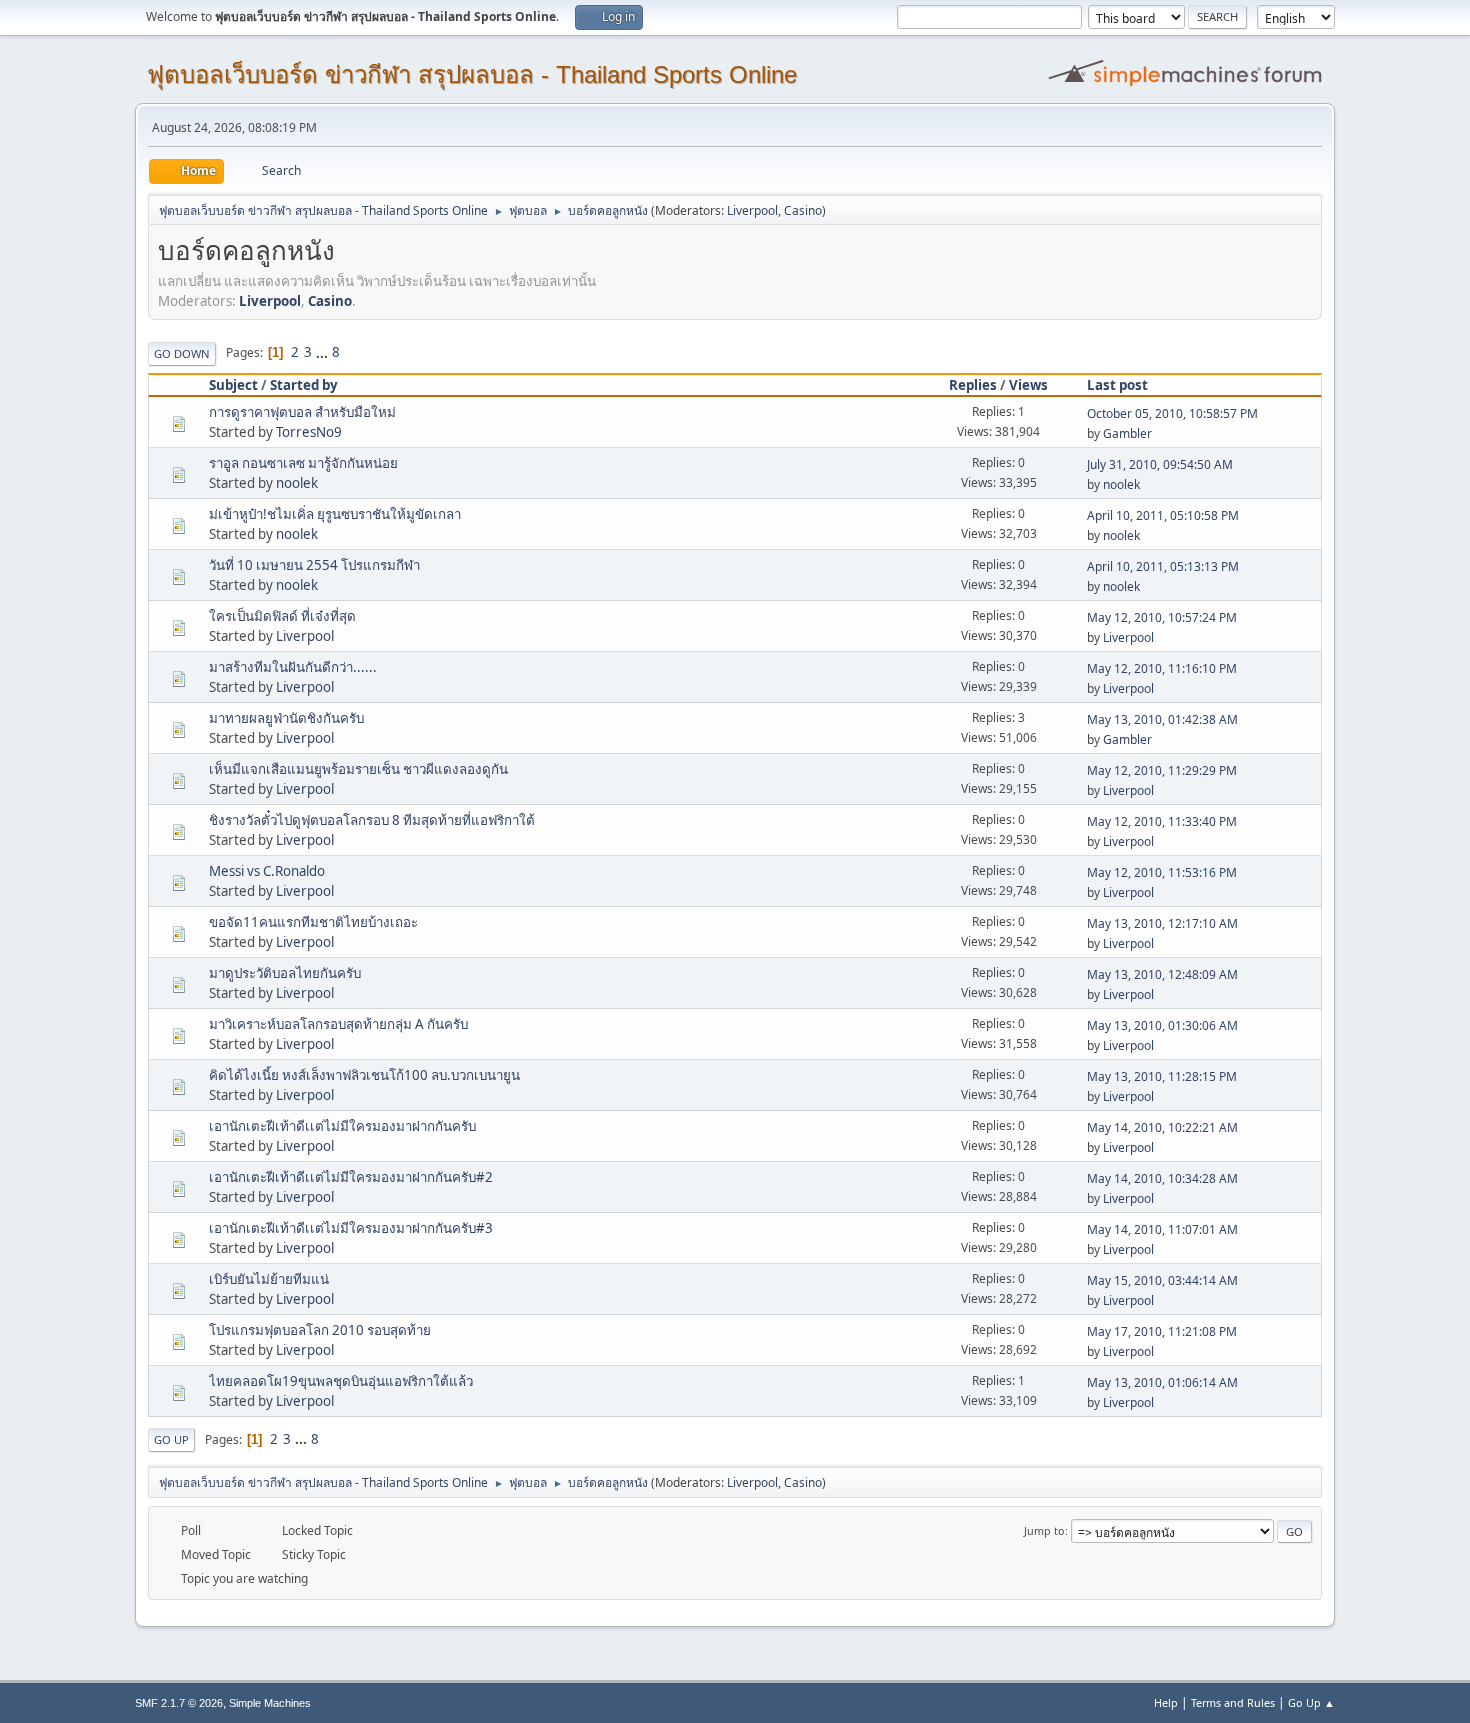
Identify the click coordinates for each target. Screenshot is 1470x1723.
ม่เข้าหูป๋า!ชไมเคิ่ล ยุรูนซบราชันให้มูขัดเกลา (335, 514)
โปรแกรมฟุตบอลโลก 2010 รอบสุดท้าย (320, 1330)
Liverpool (752, 210)
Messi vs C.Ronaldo (267, 871)
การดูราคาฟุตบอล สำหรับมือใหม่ (302, 412)
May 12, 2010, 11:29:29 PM (1162, 770)
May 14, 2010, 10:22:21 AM (1162, 1127)
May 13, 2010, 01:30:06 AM (1162, 1025)
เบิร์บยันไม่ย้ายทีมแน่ (269, 1279)
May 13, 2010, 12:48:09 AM (1162, 974)
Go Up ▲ (1311, 1702)
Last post (1117, 385)
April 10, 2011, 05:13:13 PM (1163, 566)
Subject (233, 385)
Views (1028, 385)
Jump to (1044, 1530)
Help (1166, 1702)
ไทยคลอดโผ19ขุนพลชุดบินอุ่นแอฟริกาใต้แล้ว (341, 1381)
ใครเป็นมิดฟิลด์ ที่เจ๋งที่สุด (282, 616)
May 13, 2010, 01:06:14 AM (1162, 1382)
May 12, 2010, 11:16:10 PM (1162, 668)
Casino (803, 210)
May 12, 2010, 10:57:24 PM (1162, 617)
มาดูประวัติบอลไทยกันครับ (285, 973)
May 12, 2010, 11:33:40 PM (1162, 821)
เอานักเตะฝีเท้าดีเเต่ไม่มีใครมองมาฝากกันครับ (342, 1126)
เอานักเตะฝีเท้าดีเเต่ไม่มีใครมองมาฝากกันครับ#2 (351, 1177)
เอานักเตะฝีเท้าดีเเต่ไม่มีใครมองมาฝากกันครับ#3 (351, 1228)
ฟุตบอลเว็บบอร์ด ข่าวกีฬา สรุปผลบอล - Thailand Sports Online (472, 74)
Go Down (182, 353)
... (323, 352)
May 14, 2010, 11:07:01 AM (1162, 1229)
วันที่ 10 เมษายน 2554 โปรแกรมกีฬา (314, 565)
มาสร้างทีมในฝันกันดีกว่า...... (293, 667)
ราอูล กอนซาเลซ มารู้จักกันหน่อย (303, 463)
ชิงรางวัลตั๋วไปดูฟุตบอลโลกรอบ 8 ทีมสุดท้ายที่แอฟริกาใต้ (372, 820)
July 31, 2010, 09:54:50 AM (1160, 464)
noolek (297, 483)
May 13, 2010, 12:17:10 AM (1162, 923)
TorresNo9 (309, 432)
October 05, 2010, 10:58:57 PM (1172, 413)
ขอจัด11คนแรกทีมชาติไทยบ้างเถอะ (313, 922)
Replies (973, 385)
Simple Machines (270, 1703)
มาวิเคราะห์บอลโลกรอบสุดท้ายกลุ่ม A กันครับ (338, 1024)
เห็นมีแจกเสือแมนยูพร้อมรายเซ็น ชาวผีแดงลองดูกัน (358, 769)
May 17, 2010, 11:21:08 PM (1162, 1331)
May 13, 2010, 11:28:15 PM (1162, 1076)
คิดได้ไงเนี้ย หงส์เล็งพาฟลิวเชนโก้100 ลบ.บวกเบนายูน (364, 1075)
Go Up (171, 1439)
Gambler (1127, 433)
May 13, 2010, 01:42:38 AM (1162, 719)
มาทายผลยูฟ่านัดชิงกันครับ (286, 718)
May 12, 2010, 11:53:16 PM (1162, 872)
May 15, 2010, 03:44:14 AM (1162, 1280)
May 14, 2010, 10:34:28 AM (1162, 1178)
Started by (304, 385)
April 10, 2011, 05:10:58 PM (1163, 515)
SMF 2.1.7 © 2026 (179, 1703)
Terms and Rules (1233, 1702)
